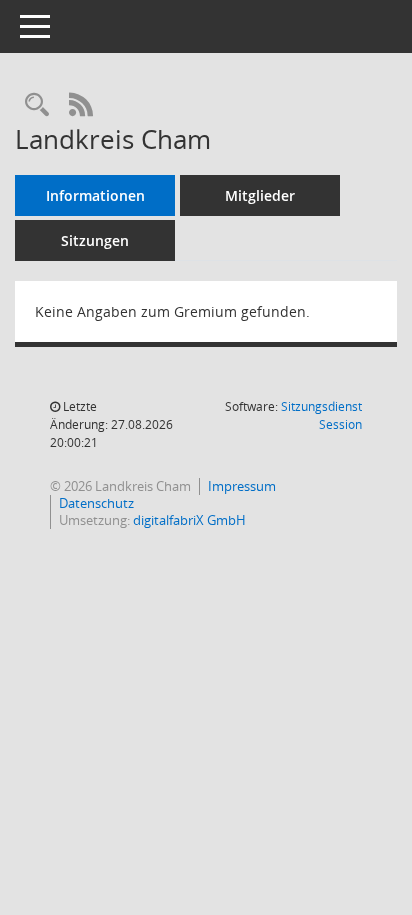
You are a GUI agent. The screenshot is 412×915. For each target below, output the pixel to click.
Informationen (95, 195)
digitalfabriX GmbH (189, 520)
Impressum (242, 486)
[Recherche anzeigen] (37, 105)
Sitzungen (95, 240)
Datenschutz (96, 503)
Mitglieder (260, 195)
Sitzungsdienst (321, 415)
